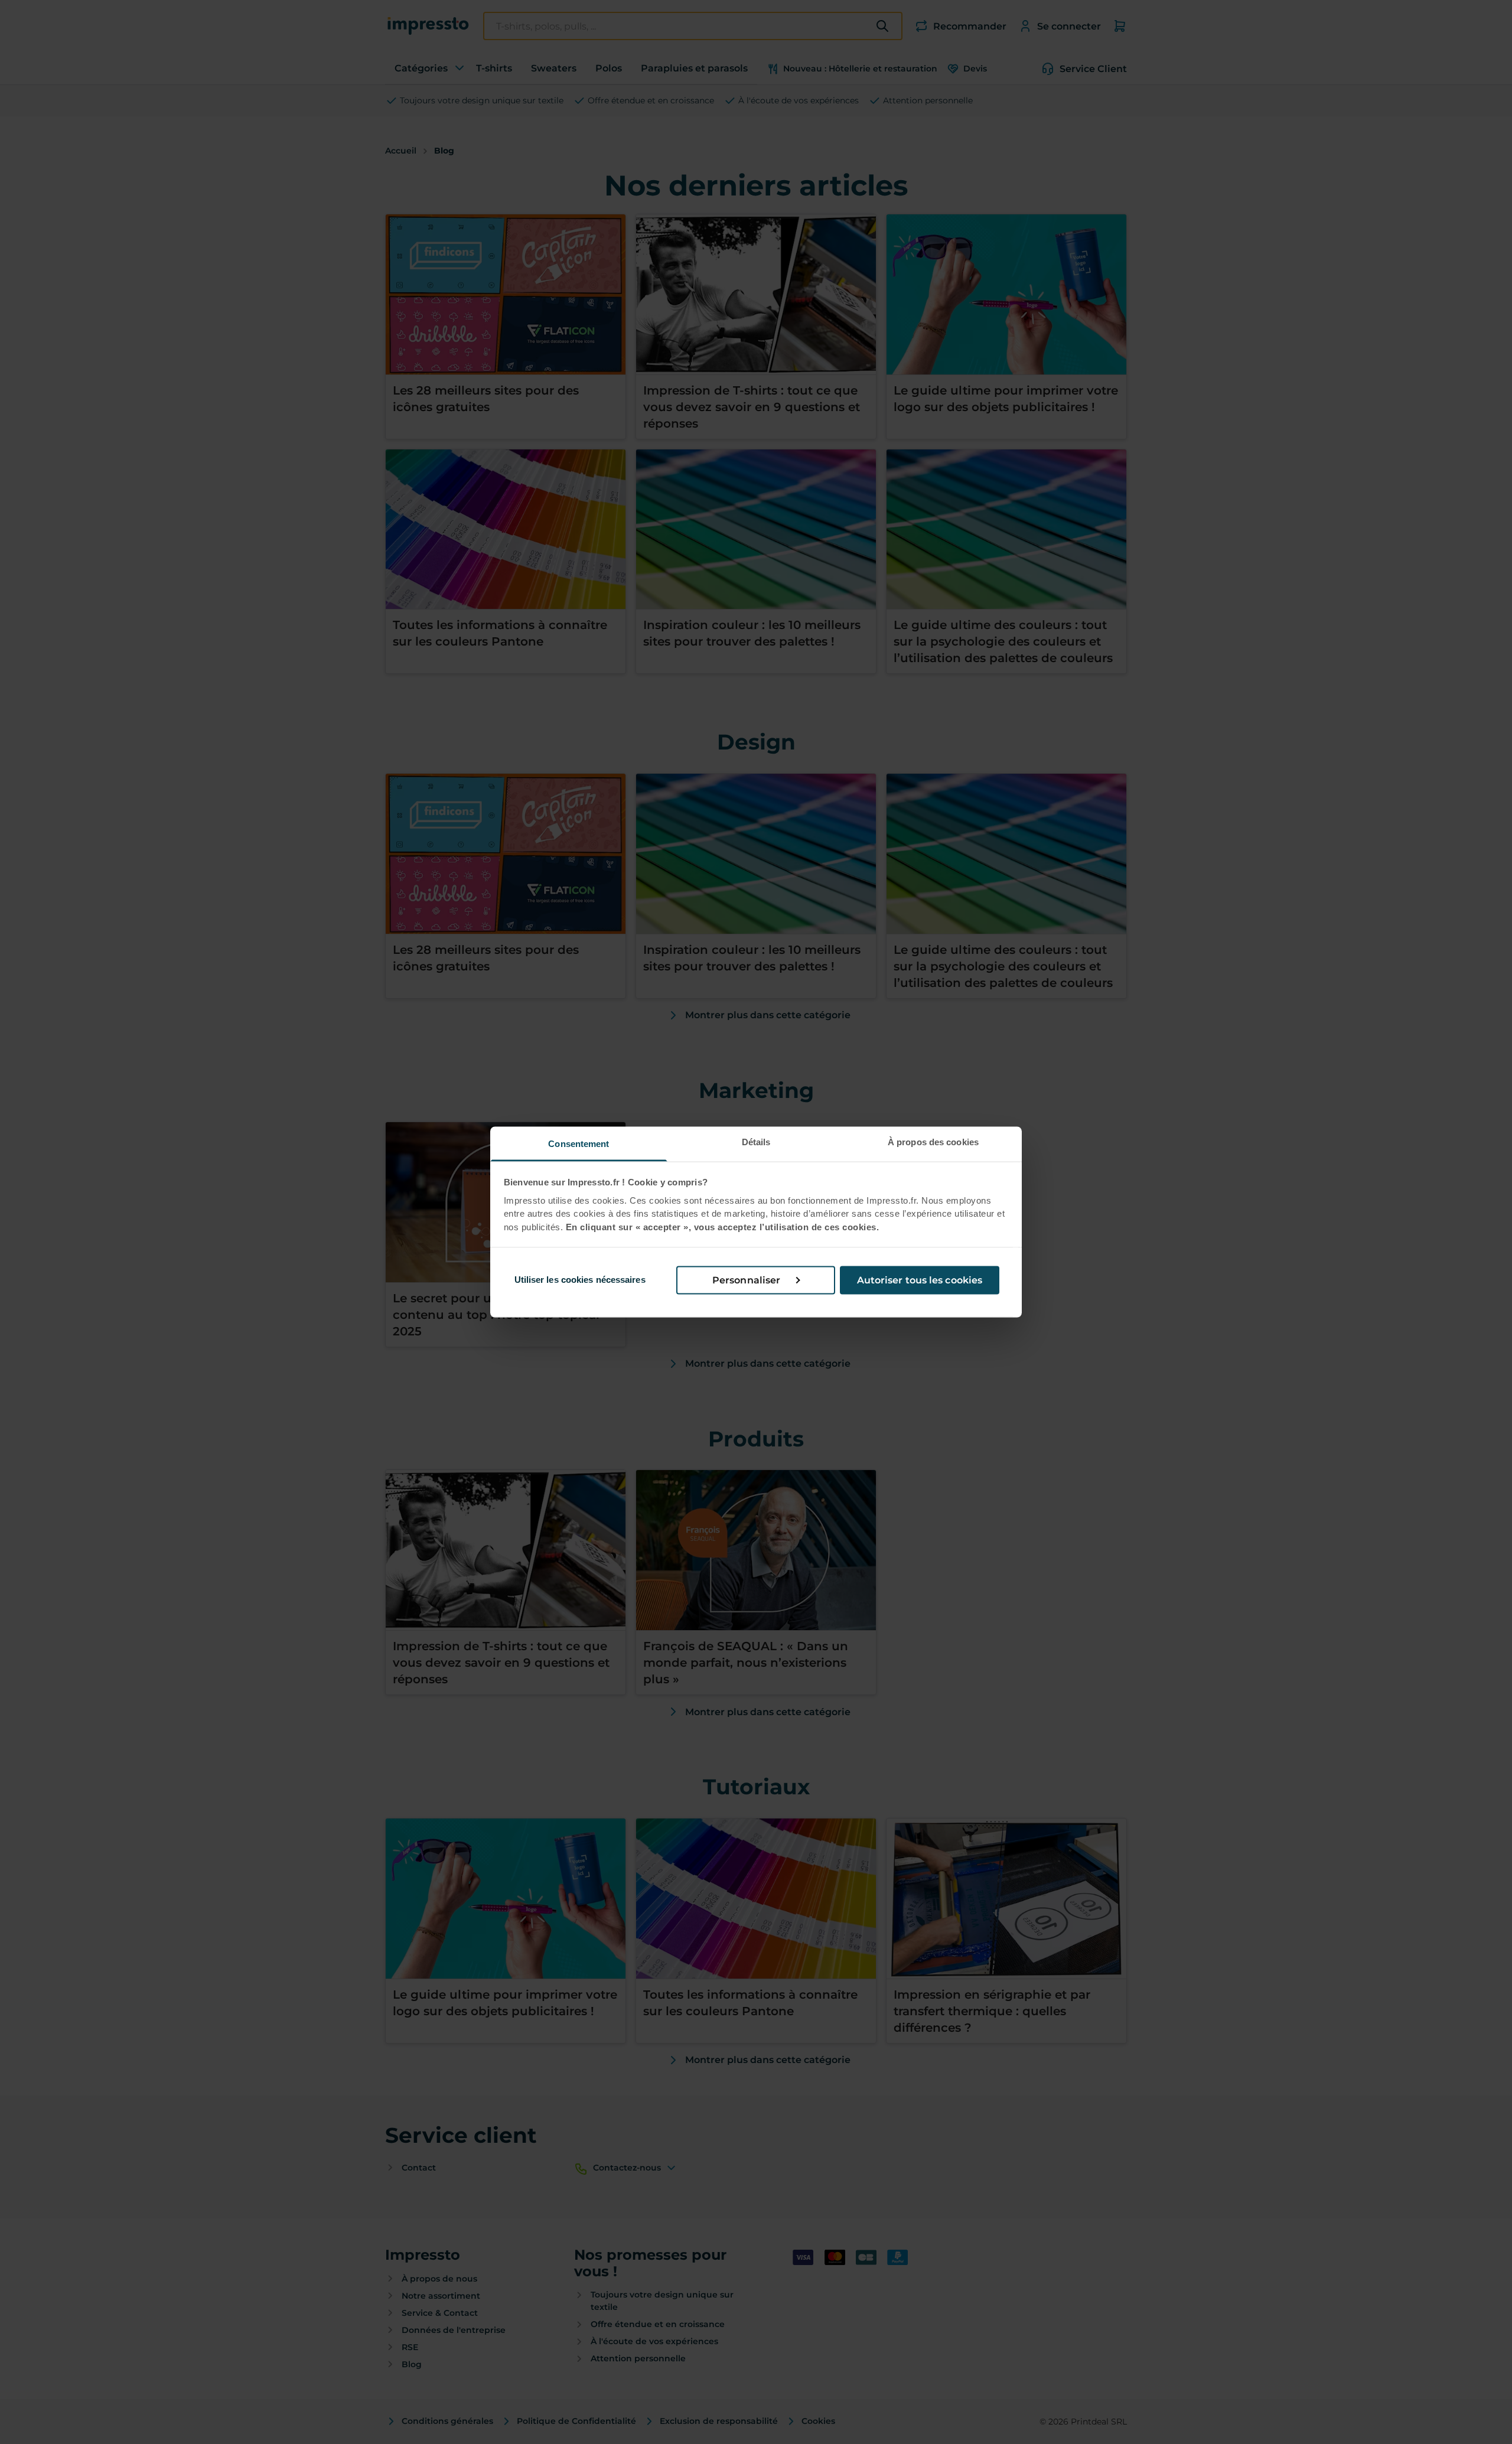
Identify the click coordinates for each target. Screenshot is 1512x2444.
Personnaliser (746, 1280)
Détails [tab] (756, 1142)
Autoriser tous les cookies (920, 1280)
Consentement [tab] (579, 1144)
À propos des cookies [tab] (933, 1142)
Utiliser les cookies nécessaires (580, 1280)
